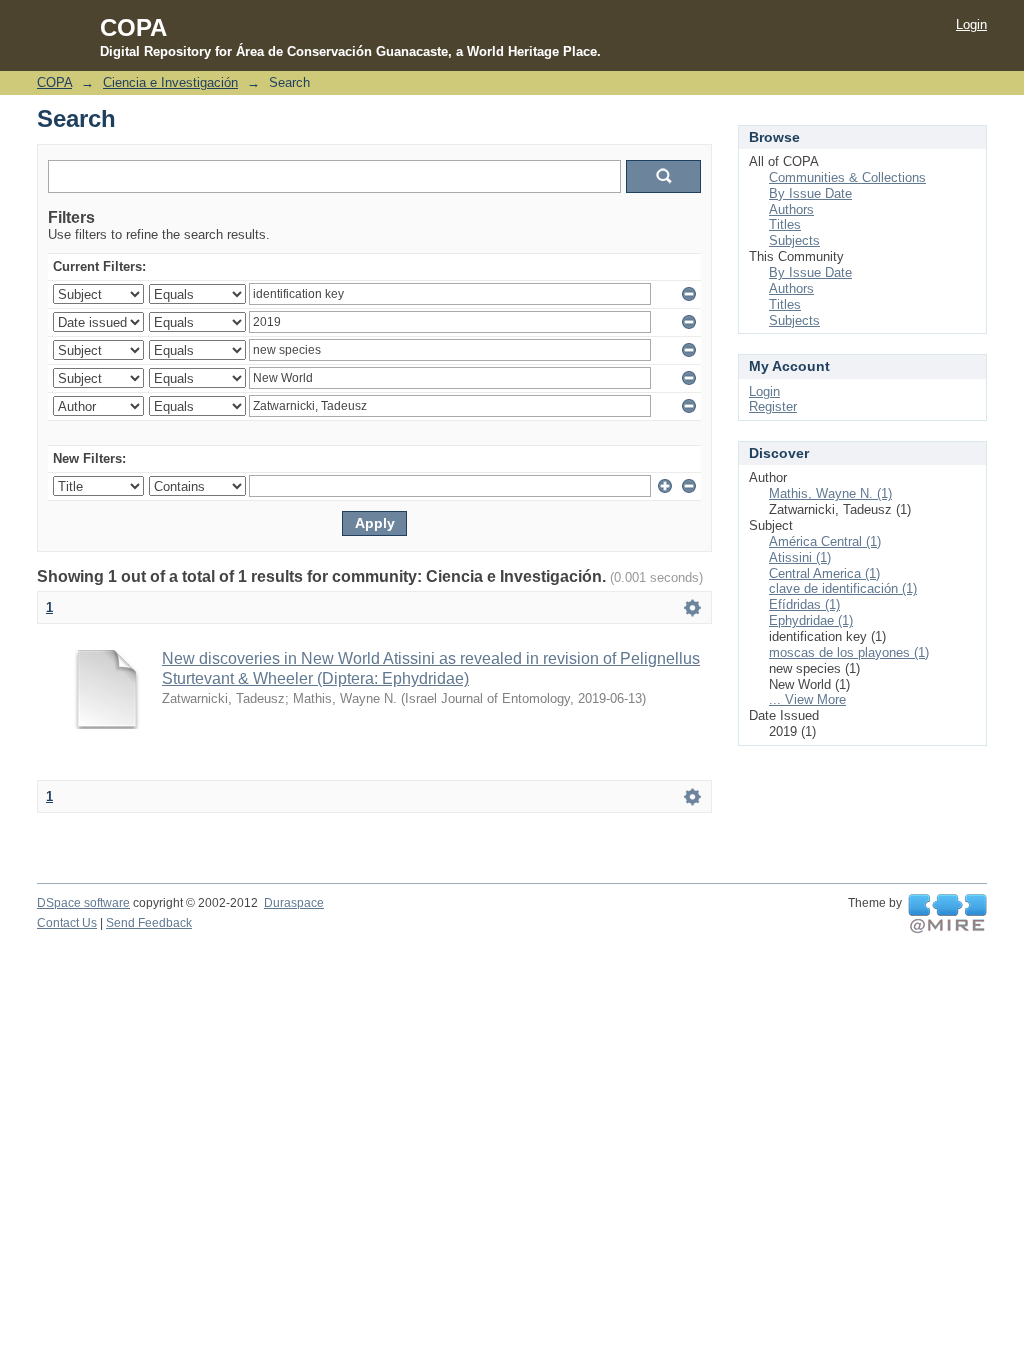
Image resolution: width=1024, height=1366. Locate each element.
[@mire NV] (947, 914)
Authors (791, 209)
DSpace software (83, 903)
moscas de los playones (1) (849, 652)
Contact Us (67, 923)
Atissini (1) (800, 557)
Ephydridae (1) (811, 620)
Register (773, 406)
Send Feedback (149, 923)
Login (971, 24)
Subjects (794, 240)
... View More (807, 699)
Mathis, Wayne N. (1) (830, 493)
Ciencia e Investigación (170, 82)
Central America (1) (824, 573)
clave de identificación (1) (843, 588)
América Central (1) (825, 541)
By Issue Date (810, 193)
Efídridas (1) (804, 604)
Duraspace (294, 903)
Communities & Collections (847, 177)
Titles (785, 224)
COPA (54, 82)
